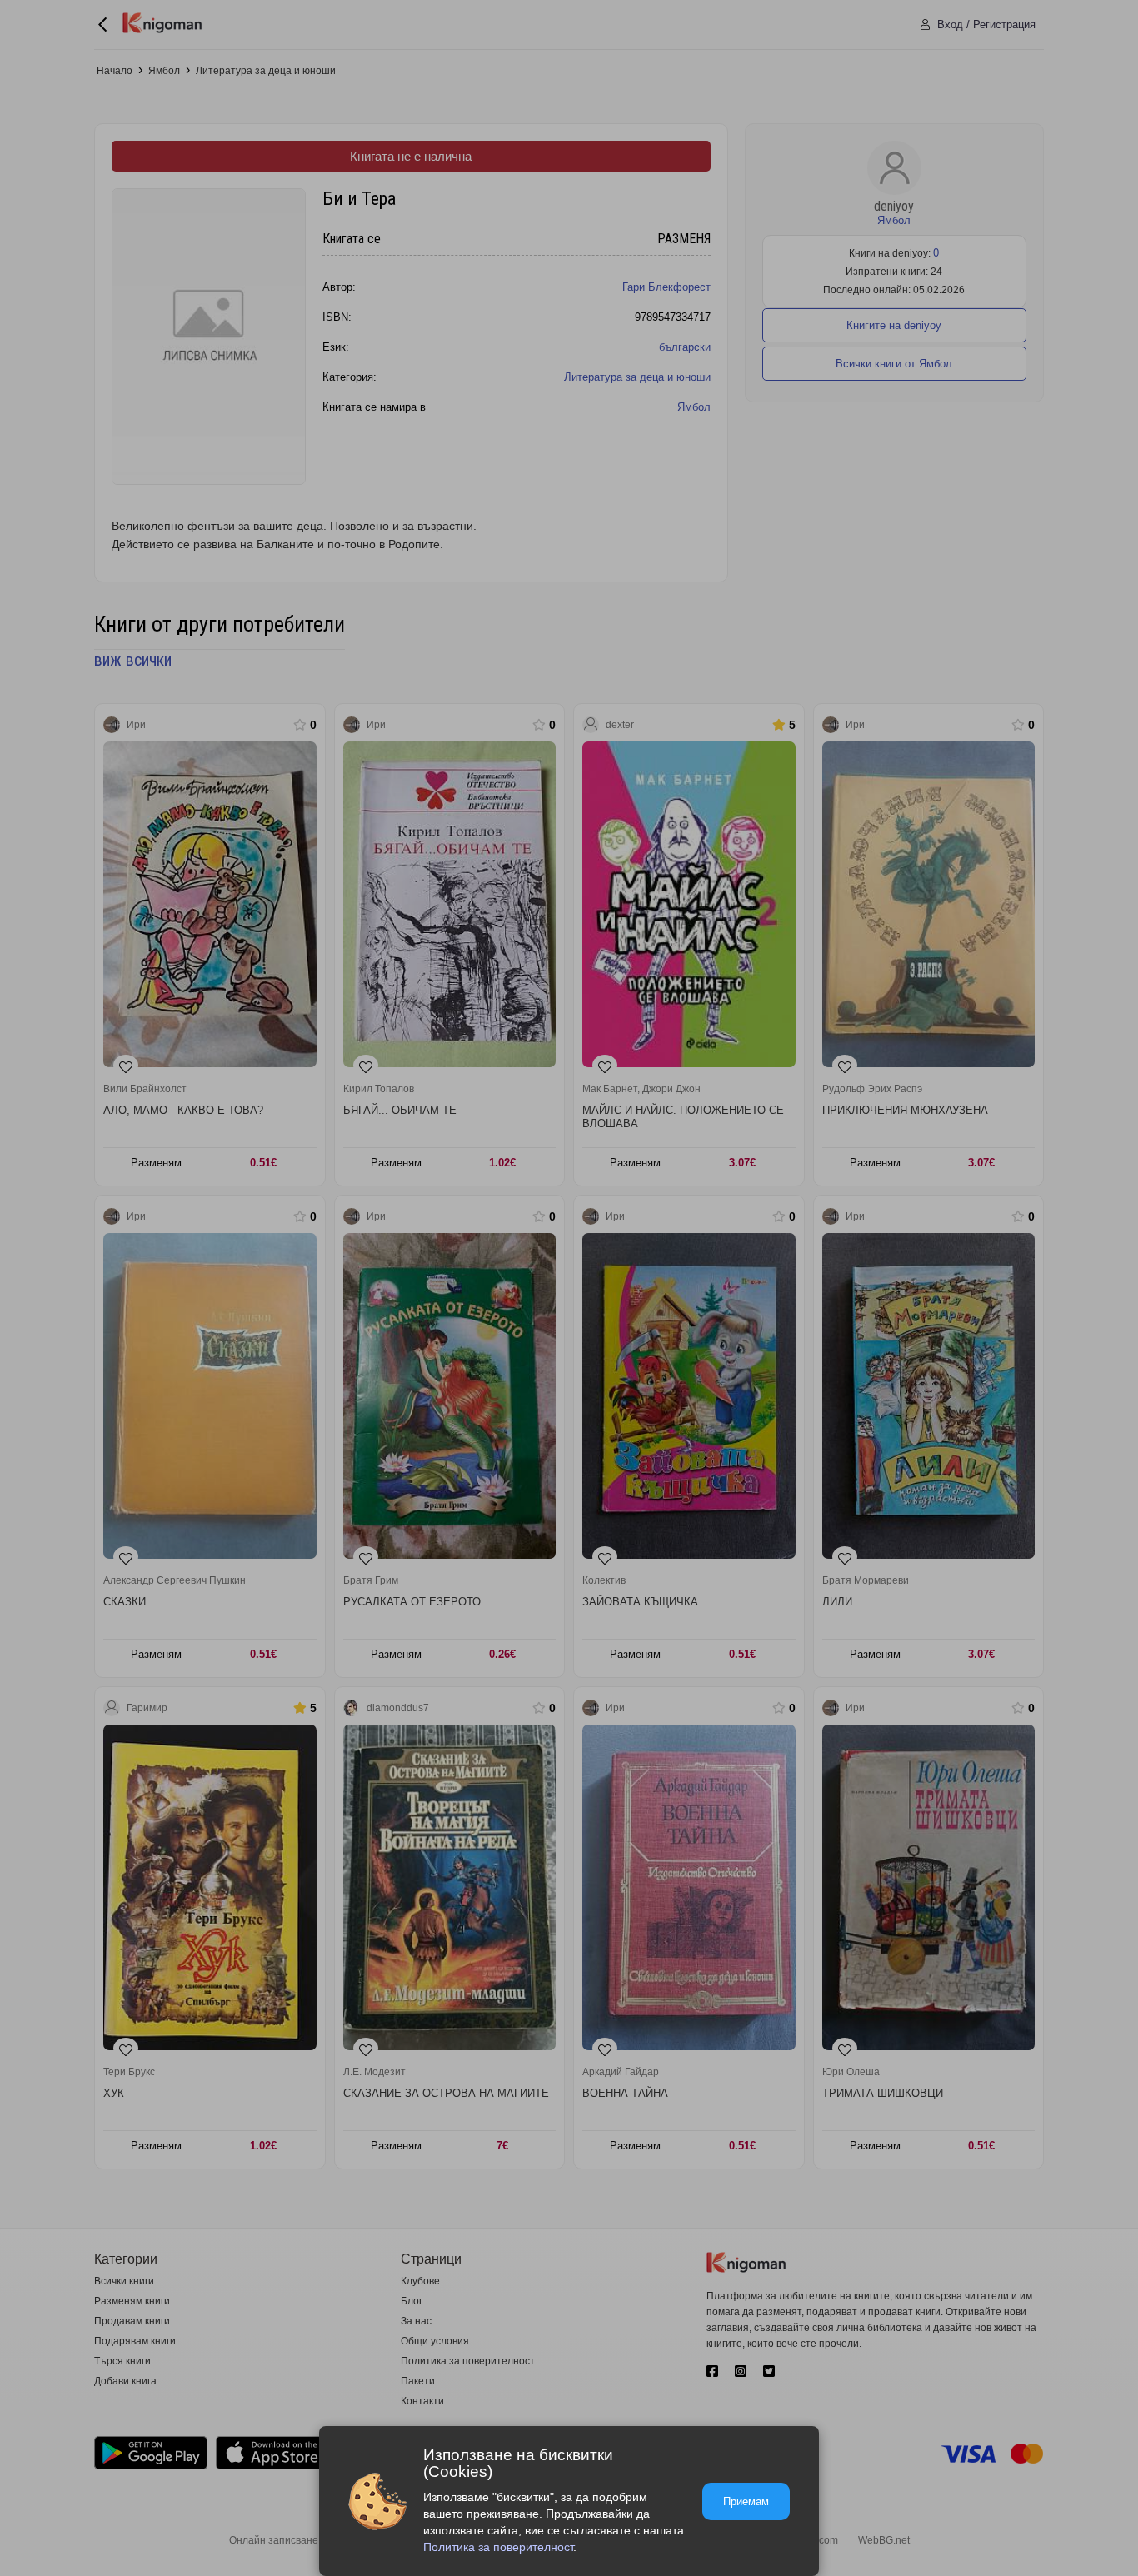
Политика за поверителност (498, 2547)
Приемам (746, 2501)
